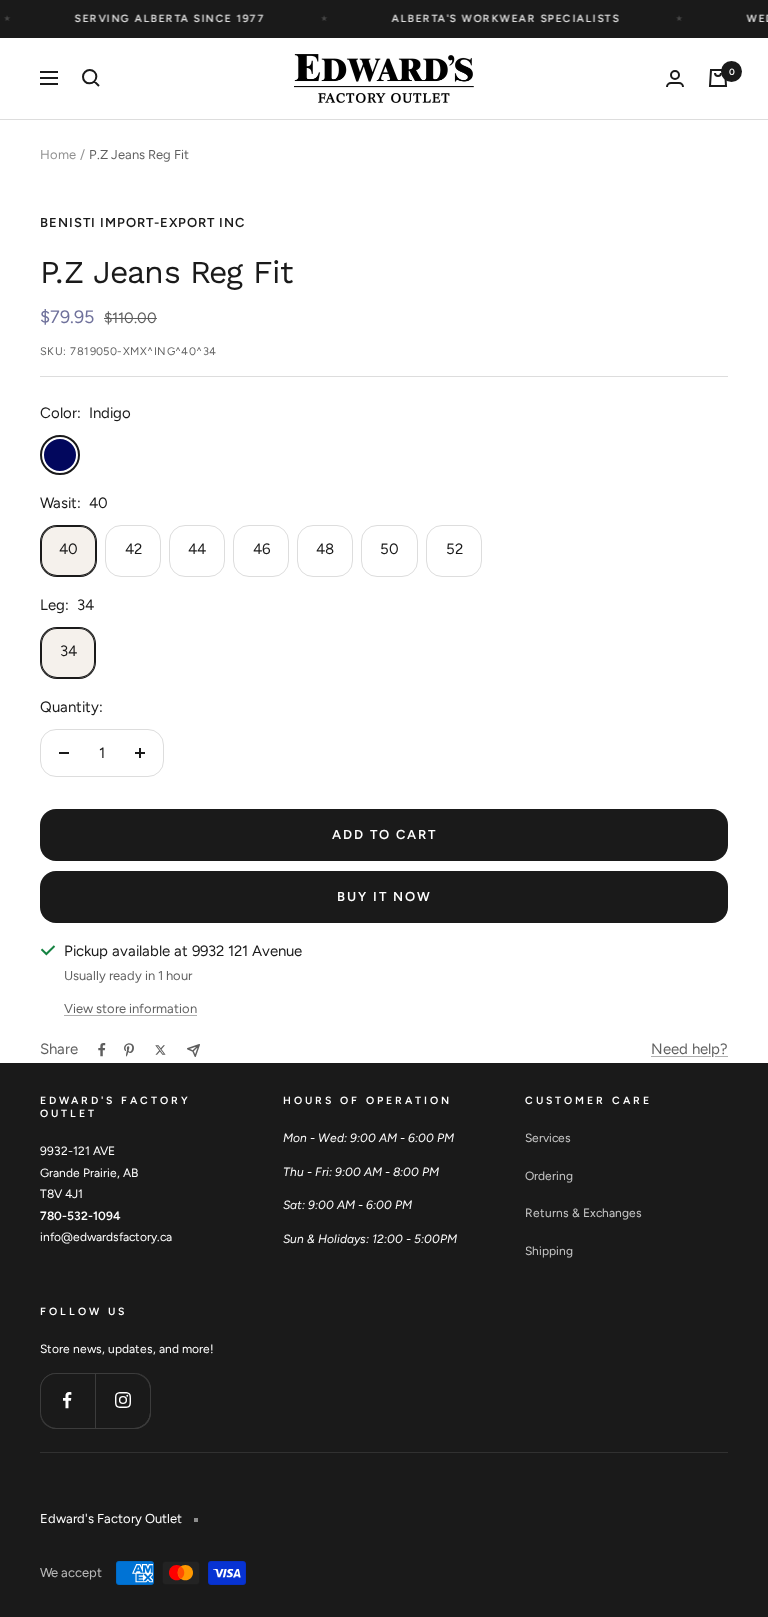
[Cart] (718, 78)
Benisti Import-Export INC (142, 222)
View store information (130, 1008)
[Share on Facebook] (102, 1050)
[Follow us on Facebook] (67, 1400)
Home (58, 154)
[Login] (675, 78)
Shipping (549, 1251)
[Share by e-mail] (193, 1050)
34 (68, 651)
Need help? (689, 1049)
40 (68, 549)
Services (548, 1138)
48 (325, 549)
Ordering (549, 1176)
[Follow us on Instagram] (122, 1400)
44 (197, 549)
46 (261, 549)
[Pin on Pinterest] (129, 1050)
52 (454, 549)
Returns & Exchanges (583, 1213)
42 (133, 549)
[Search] (91, 78)
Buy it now (384, 896)
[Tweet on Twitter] (160, 1050)
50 (389, 549)
